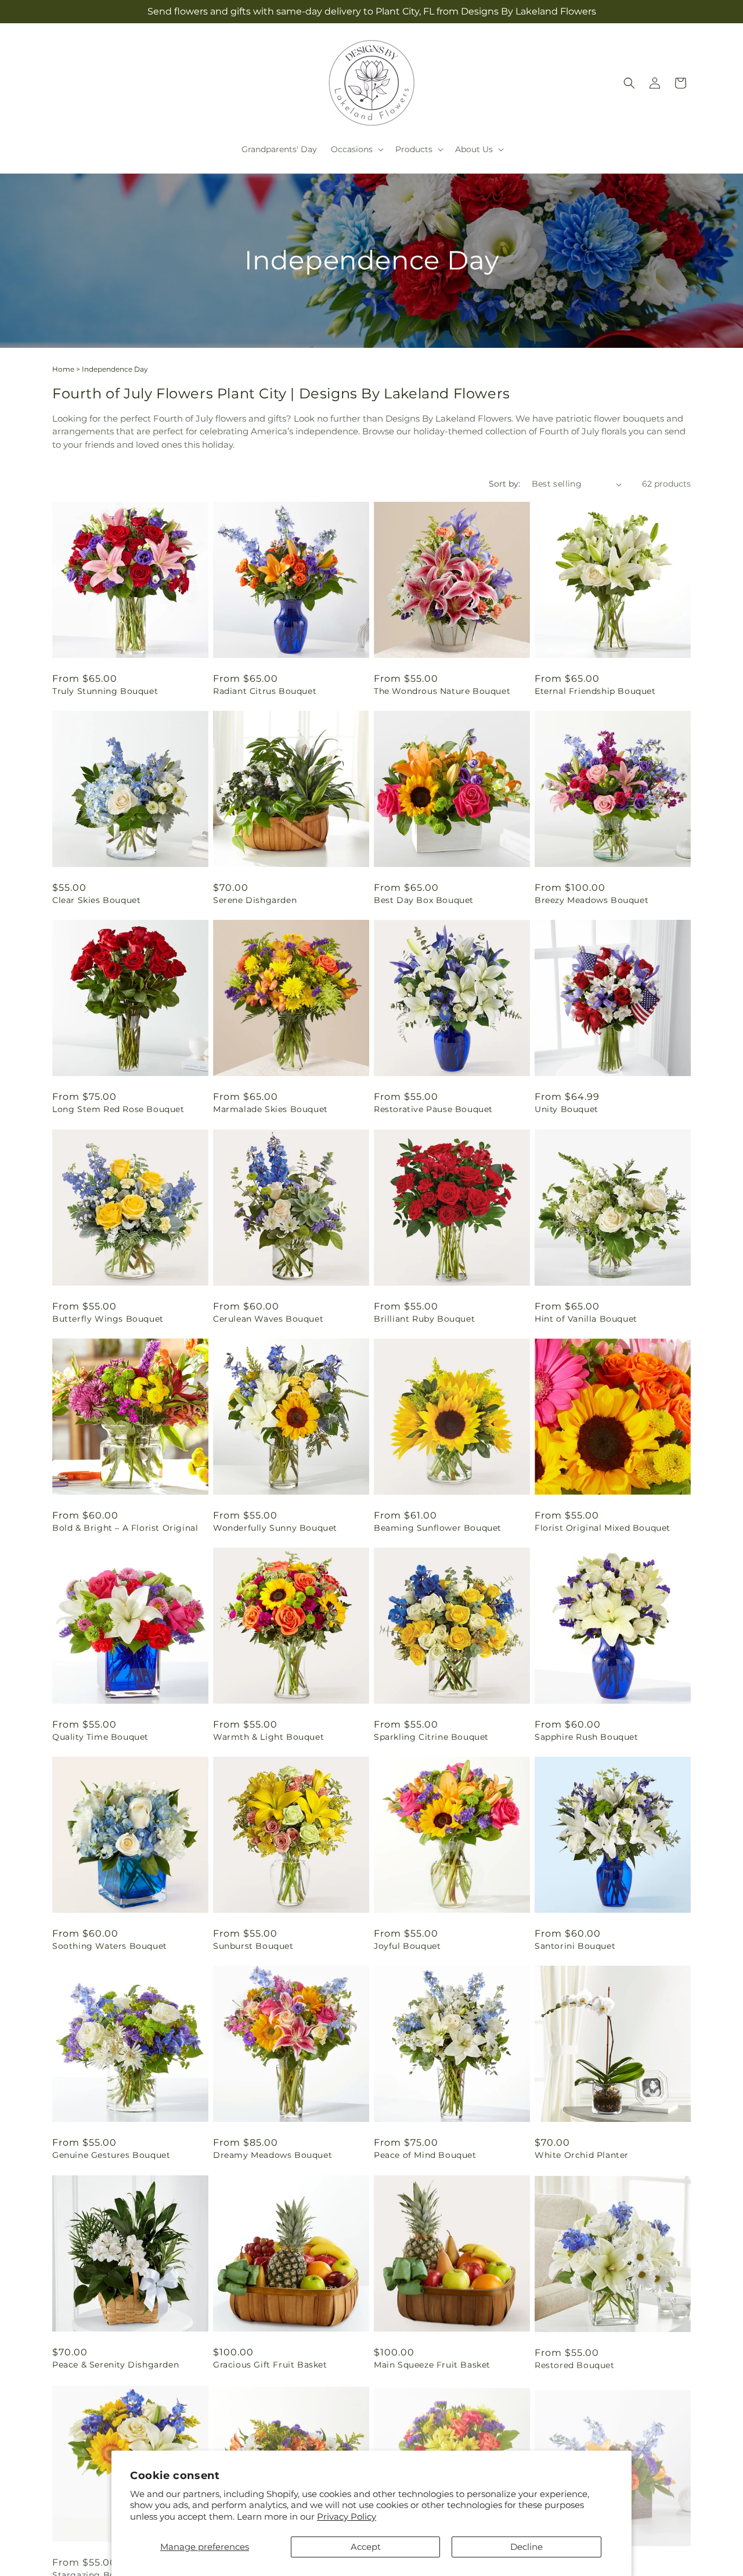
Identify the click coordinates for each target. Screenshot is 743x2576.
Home (63, 369)
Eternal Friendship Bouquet (595, 691)
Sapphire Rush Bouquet (587, 1737)
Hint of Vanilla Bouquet (586, 1319)
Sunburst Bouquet (253, 1946)
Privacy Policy (347, 2516)
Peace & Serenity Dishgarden (116, 2365)
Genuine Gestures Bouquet (111, 2155)
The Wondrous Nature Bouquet (442, 691)
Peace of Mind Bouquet (425, 2155)
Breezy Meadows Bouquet (591, 900)
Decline (526, 2547)
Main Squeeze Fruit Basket (432, 2365)
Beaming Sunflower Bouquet (438, 1528)
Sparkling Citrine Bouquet (431, 1737)
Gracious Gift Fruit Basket (270, 2365)
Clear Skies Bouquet (96, 900)
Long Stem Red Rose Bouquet (118, 1109)
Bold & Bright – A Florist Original (125, 1528)
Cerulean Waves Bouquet (268, 1319)
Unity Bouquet (567, 1109)
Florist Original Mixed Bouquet (603, 1528)
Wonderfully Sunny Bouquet (275, 1528)
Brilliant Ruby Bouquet (424, 1319)
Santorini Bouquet (575, 1946)
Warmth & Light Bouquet (268, 1737)
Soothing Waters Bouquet (110, 1946)
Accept (366, 2547)
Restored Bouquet (575, 2365)
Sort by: (504, 484)
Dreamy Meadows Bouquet (273, 2155)
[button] (356, 149)
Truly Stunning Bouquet (105, 691)
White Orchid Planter (582, 2155)
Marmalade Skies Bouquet (270, 1109)
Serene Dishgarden (255, 900)
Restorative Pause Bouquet (433, 1109)
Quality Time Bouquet (100, 1737)
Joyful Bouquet (407, 1946)
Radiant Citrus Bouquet (265, 691)
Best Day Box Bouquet (424, 900)
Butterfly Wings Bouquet (108, 1319)
